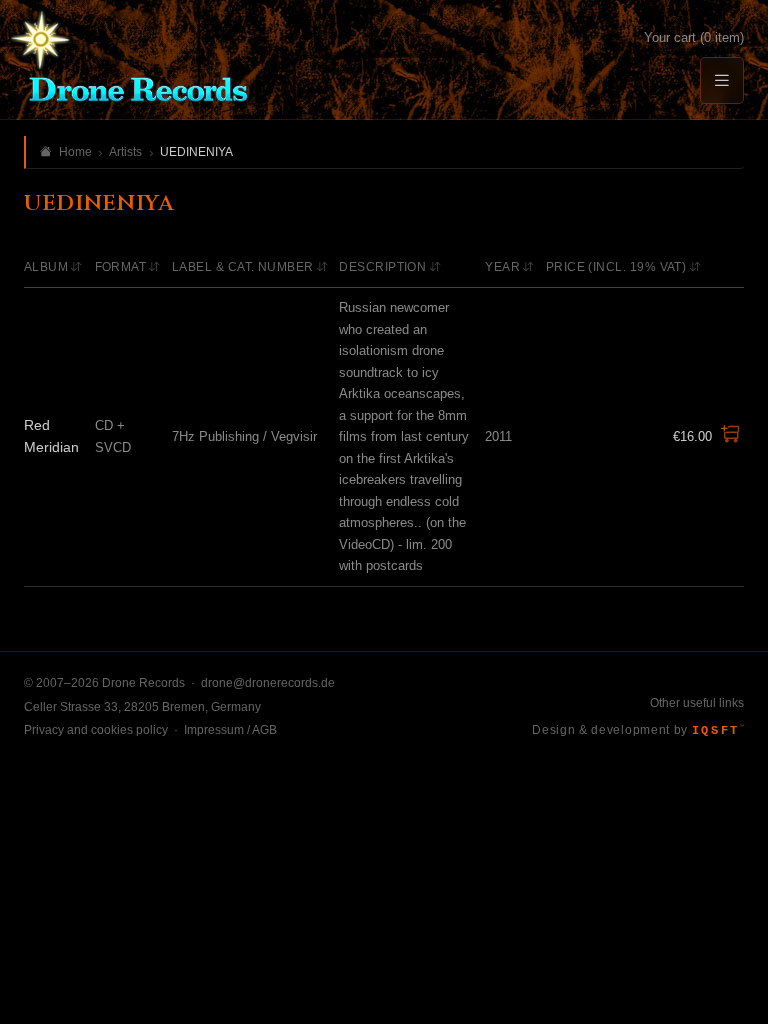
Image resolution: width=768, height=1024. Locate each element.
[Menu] (722, 80)
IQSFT (718, 731)
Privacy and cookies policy (96, 730)
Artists (125, 152)
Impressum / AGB (230, 730)
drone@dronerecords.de (268, 683)
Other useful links (697, 703)
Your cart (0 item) (694, 37)
